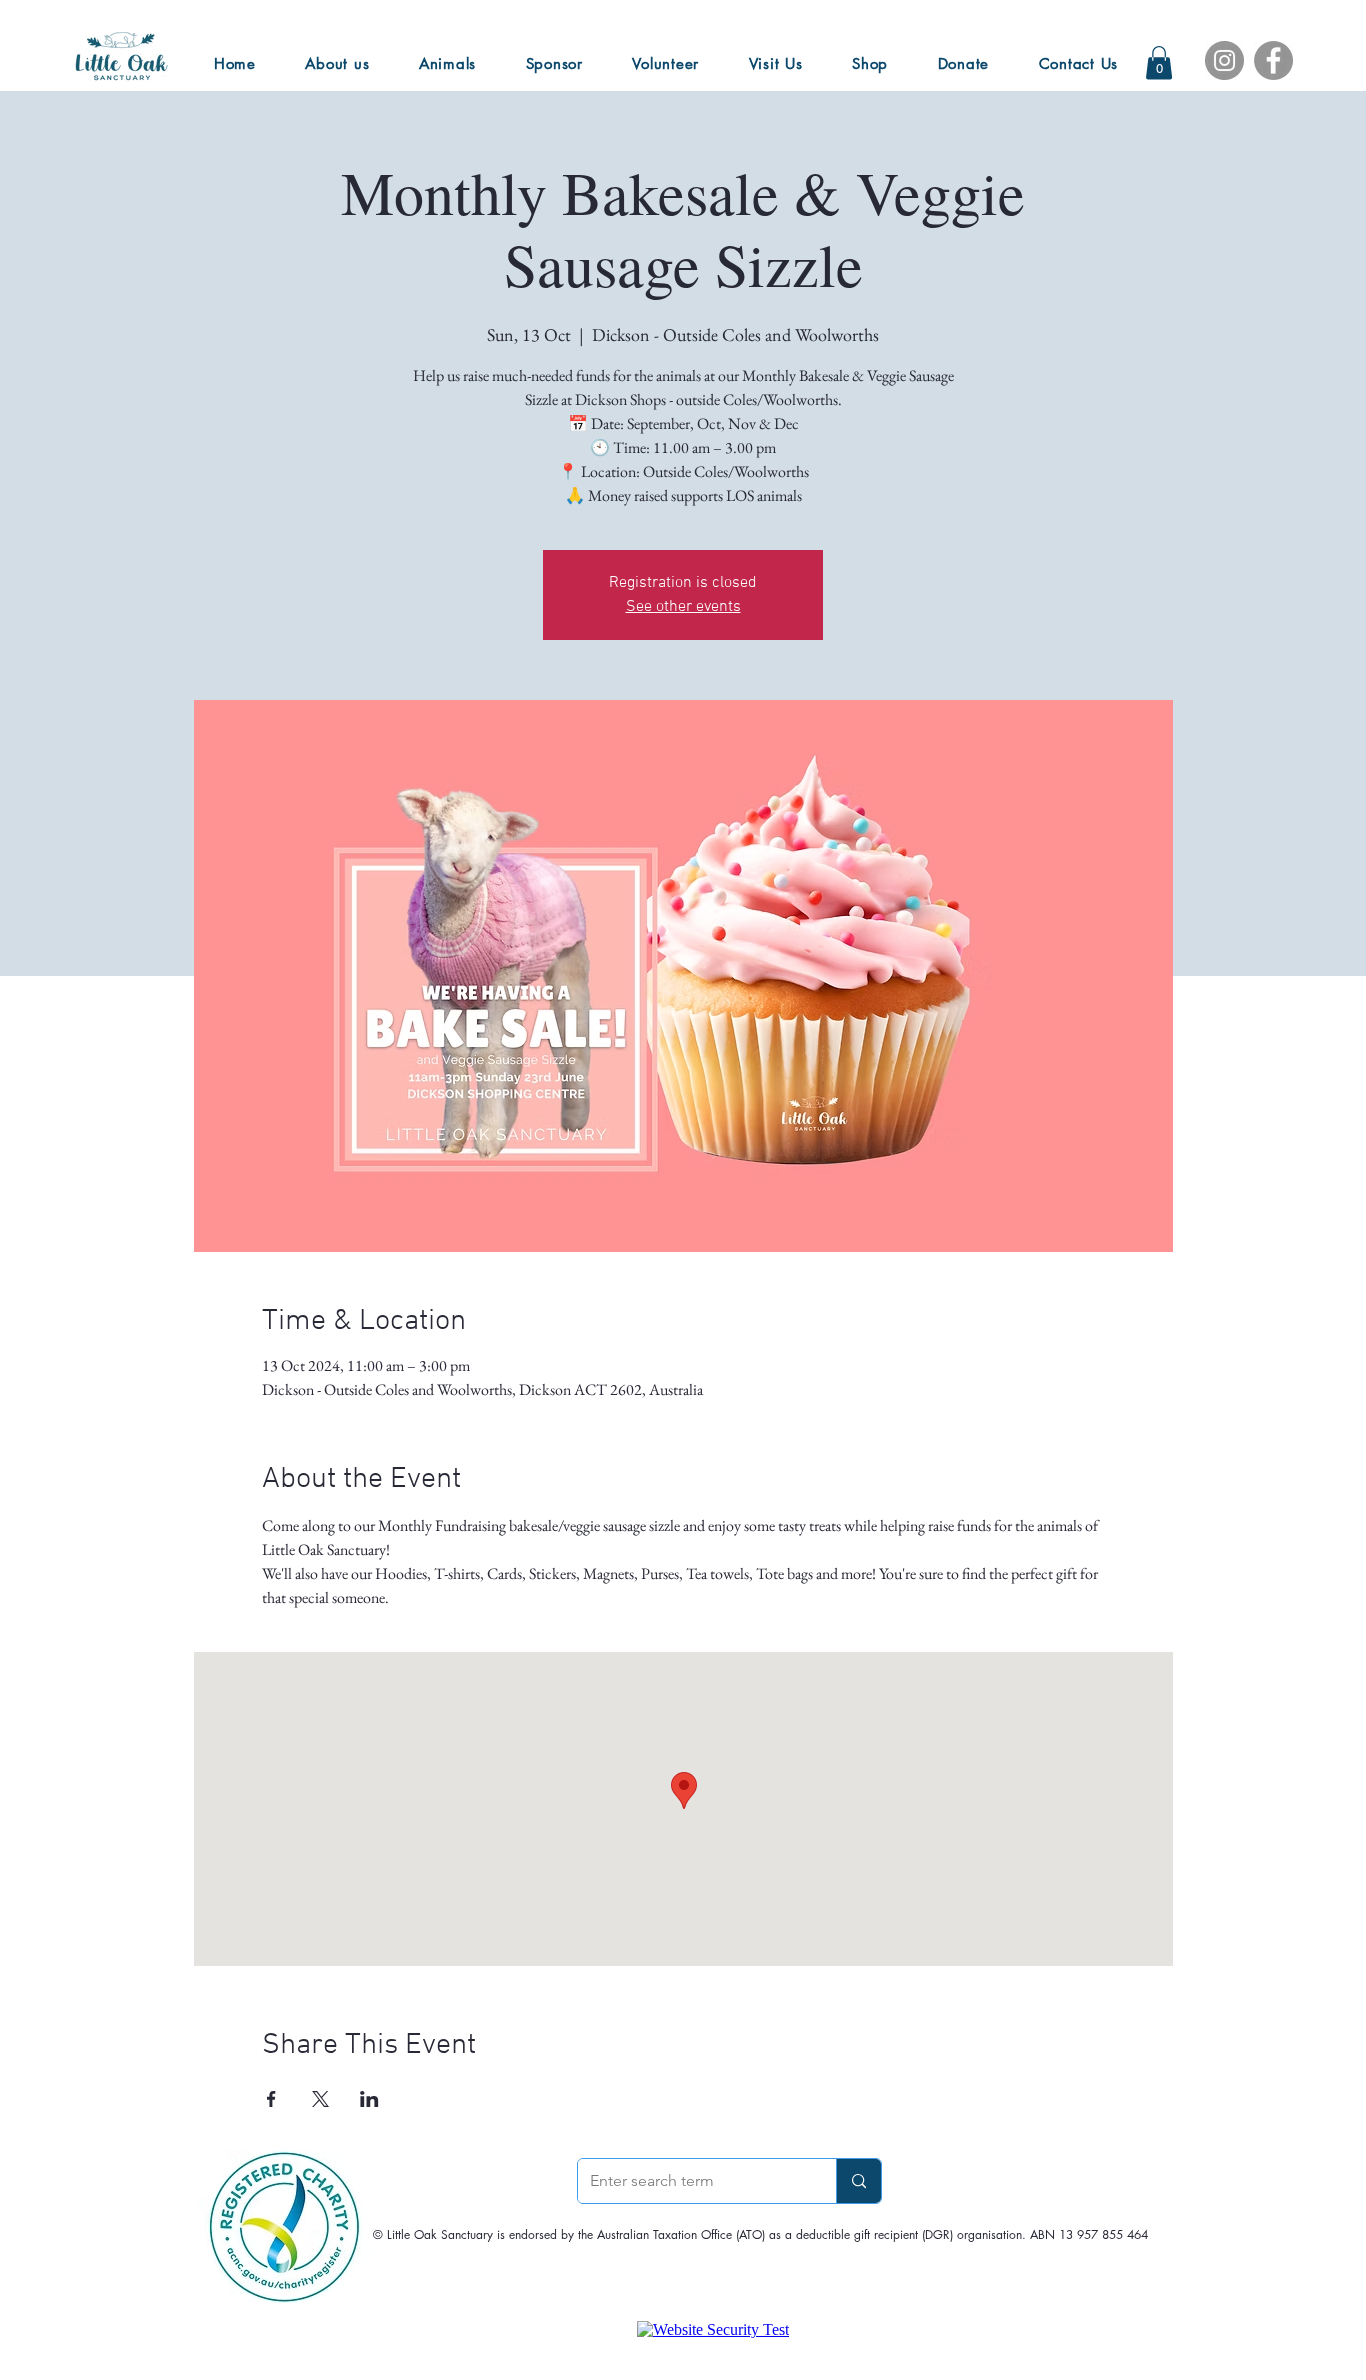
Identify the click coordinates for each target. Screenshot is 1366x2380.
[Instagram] (1224, 60)
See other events (683, 607)
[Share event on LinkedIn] (369, 2099)
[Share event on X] (320, 2099)
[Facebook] (1273, 60)
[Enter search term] (858, 2181)
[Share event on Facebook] (271, 2099)
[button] (1159, 62)
